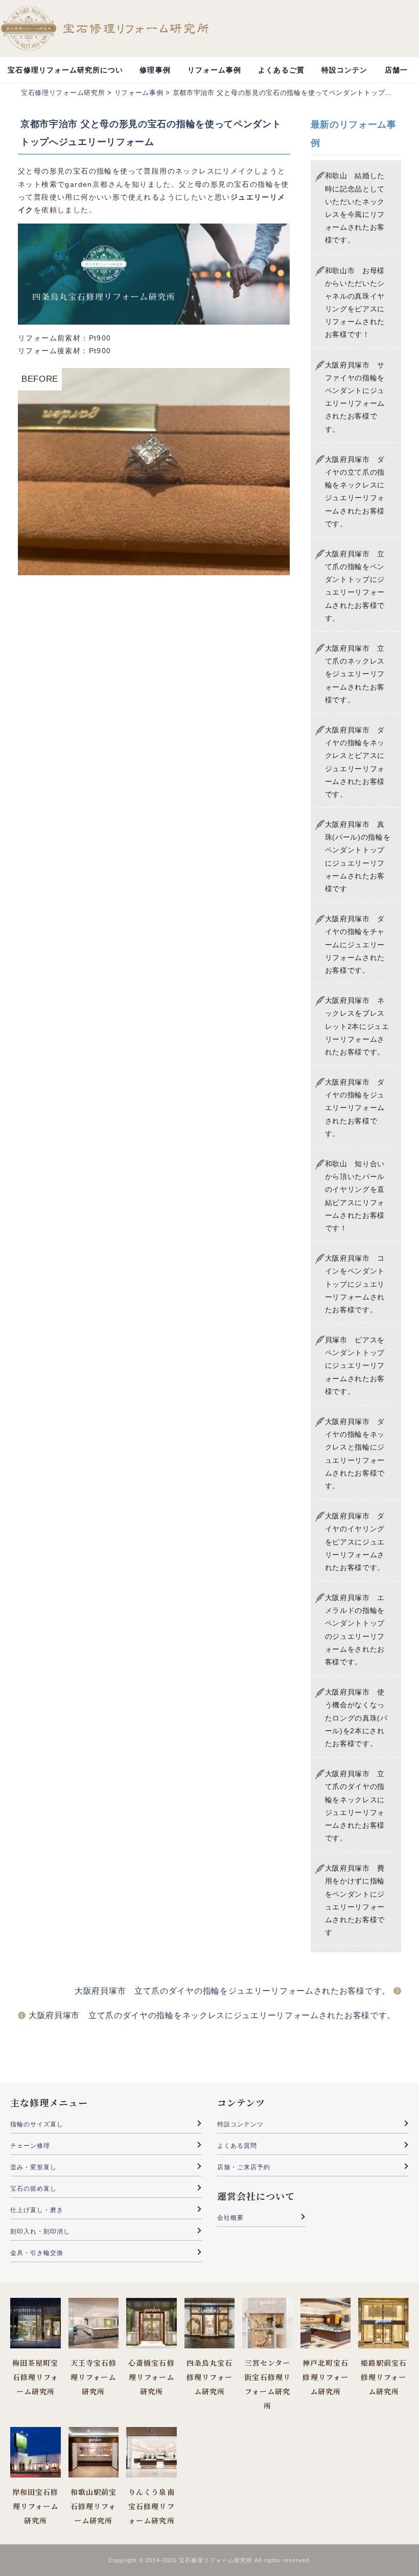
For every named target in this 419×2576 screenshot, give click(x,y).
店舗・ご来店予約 (244, 2167)
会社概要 (230, 2218)
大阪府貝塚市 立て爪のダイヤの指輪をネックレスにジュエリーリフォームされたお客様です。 (212, 2015)
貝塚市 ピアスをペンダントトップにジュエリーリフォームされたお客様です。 (355, 1366)
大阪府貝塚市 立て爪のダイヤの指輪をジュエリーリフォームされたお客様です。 (232, 1991)
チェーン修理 (30, 2146)
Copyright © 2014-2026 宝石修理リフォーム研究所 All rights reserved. (210, 2560)
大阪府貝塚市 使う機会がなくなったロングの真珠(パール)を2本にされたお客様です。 (356, 1718)
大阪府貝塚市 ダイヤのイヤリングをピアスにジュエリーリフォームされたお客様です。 (355, 1542)
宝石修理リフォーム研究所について (65, 74)
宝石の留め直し (33, 2189)
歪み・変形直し (33, 2167)
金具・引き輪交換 (37, 2253)
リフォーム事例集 (214, 74)
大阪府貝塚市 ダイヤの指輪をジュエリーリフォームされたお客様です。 (355, 1108)
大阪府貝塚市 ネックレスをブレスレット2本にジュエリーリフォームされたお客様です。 (357, 1026)
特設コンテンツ (344, 74)
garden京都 (86, 184)
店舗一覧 (396, 74)
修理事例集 (155, 74)
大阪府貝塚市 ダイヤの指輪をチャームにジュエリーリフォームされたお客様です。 (355, 944)
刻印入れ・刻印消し (40, 2231)
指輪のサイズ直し (37, 2124)
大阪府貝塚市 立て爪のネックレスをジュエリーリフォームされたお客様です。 (355, 674)
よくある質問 (237, 2146)
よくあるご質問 (281, 74)
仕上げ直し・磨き (37, 2210)
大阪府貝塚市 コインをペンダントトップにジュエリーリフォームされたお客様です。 (355, 1284)
